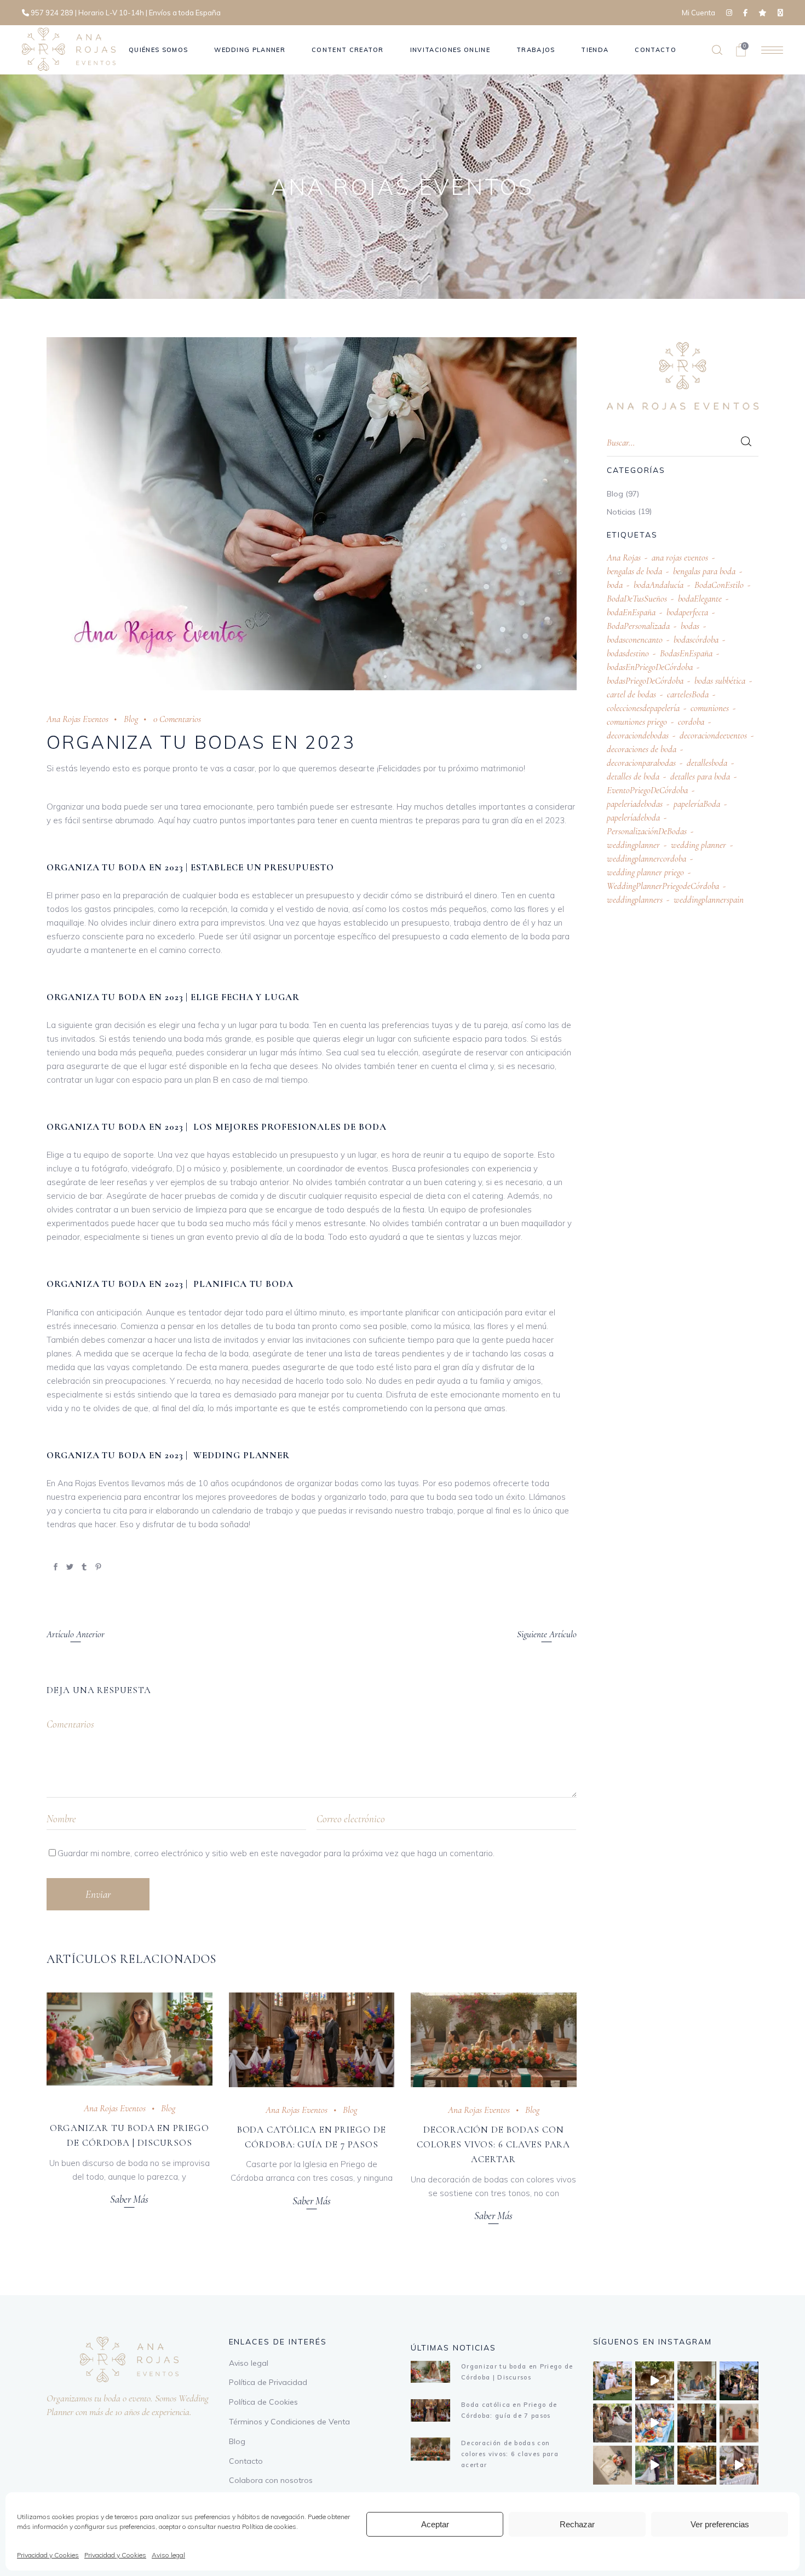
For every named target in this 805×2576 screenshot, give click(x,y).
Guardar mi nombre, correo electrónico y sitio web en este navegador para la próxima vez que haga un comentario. (276, 1853)
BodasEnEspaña (686, 653)
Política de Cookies (263, 2402)
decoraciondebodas (638, 735)
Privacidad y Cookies (48, 2555)
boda (615, 585)
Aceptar (435, 2524)
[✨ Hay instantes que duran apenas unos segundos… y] (613, 2423)
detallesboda (707, 763)
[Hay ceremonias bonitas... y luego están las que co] (655, 2465)
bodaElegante (700, 599)
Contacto (246, 2461)
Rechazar (577, 2524)
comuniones (710, 708)
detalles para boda (700, 776)
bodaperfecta (687, 612)
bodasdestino (628, 653)
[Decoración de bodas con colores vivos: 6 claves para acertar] (494, 2040)
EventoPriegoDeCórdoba (647, 790)
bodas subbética (720, 681)
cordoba (691, 722)
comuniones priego (637, 722)
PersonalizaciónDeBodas (647, 831)
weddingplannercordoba (646, 859)
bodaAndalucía (659, 585)
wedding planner (698, 845)
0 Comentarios (177, 719)
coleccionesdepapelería (643, 708)
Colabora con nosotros (271, 2480)
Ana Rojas (624, 558)
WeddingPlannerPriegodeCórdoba (663, 886)
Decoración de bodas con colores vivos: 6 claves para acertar (493, 2144)
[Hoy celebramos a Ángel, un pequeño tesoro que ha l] (739, 2465)
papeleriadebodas (635, 804)
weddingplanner (633, 845)
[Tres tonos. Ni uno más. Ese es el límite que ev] (739, 2423)
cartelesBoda (688, 694)
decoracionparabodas (641, 763)
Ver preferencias (720, 2524)
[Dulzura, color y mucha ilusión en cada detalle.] (655, 2423)
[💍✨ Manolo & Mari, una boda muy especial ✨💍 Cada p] (613, 2381)
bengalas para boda (704, 571)
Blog (131, 719)
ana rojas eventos (680, 558)
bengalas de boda (634, 571)
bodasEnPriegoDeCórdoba (650, 667)
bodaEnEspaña (631, 612)
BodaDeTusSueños (637, 599)
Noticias (621, 512)
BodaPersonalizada (638, 626)
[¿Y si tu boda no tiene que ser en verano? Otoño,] (697, 2465)
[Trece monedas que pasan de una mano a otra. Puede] (613, 2465)
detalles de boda (633, 776)
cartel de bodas (631, 694)
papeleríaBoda (697, 804)
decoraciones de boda (642, 749)
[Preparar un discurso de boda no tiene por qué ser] (697, 2381)
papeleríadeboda (633, 818)
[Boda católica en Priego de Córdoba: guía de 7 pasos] (312, 2040)
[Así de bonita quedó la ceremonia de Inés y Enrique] (655, 2381)
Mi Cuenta (698, 13)
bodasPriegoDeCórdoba (645, 681)
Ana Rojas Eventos (77, 719)
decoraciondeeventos (713, 735)
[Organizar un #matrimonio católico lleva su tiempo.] (697, 2423)
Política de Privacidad (268, 2382)
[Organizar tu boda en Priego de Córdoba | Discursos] (130, 2039)
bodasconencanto (635, 640)
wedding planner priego (645, 872)
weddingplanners (635, 900)
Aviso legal (168, 2555)
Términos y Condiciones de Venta (289, 2422)
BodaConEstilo (719, 585)
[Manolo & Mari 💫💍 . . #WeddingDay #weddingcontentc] (739, 2381)
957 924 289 (52, 13)
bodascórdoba (696, 640)
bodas (690, 626)
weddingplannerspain (709, 900)
